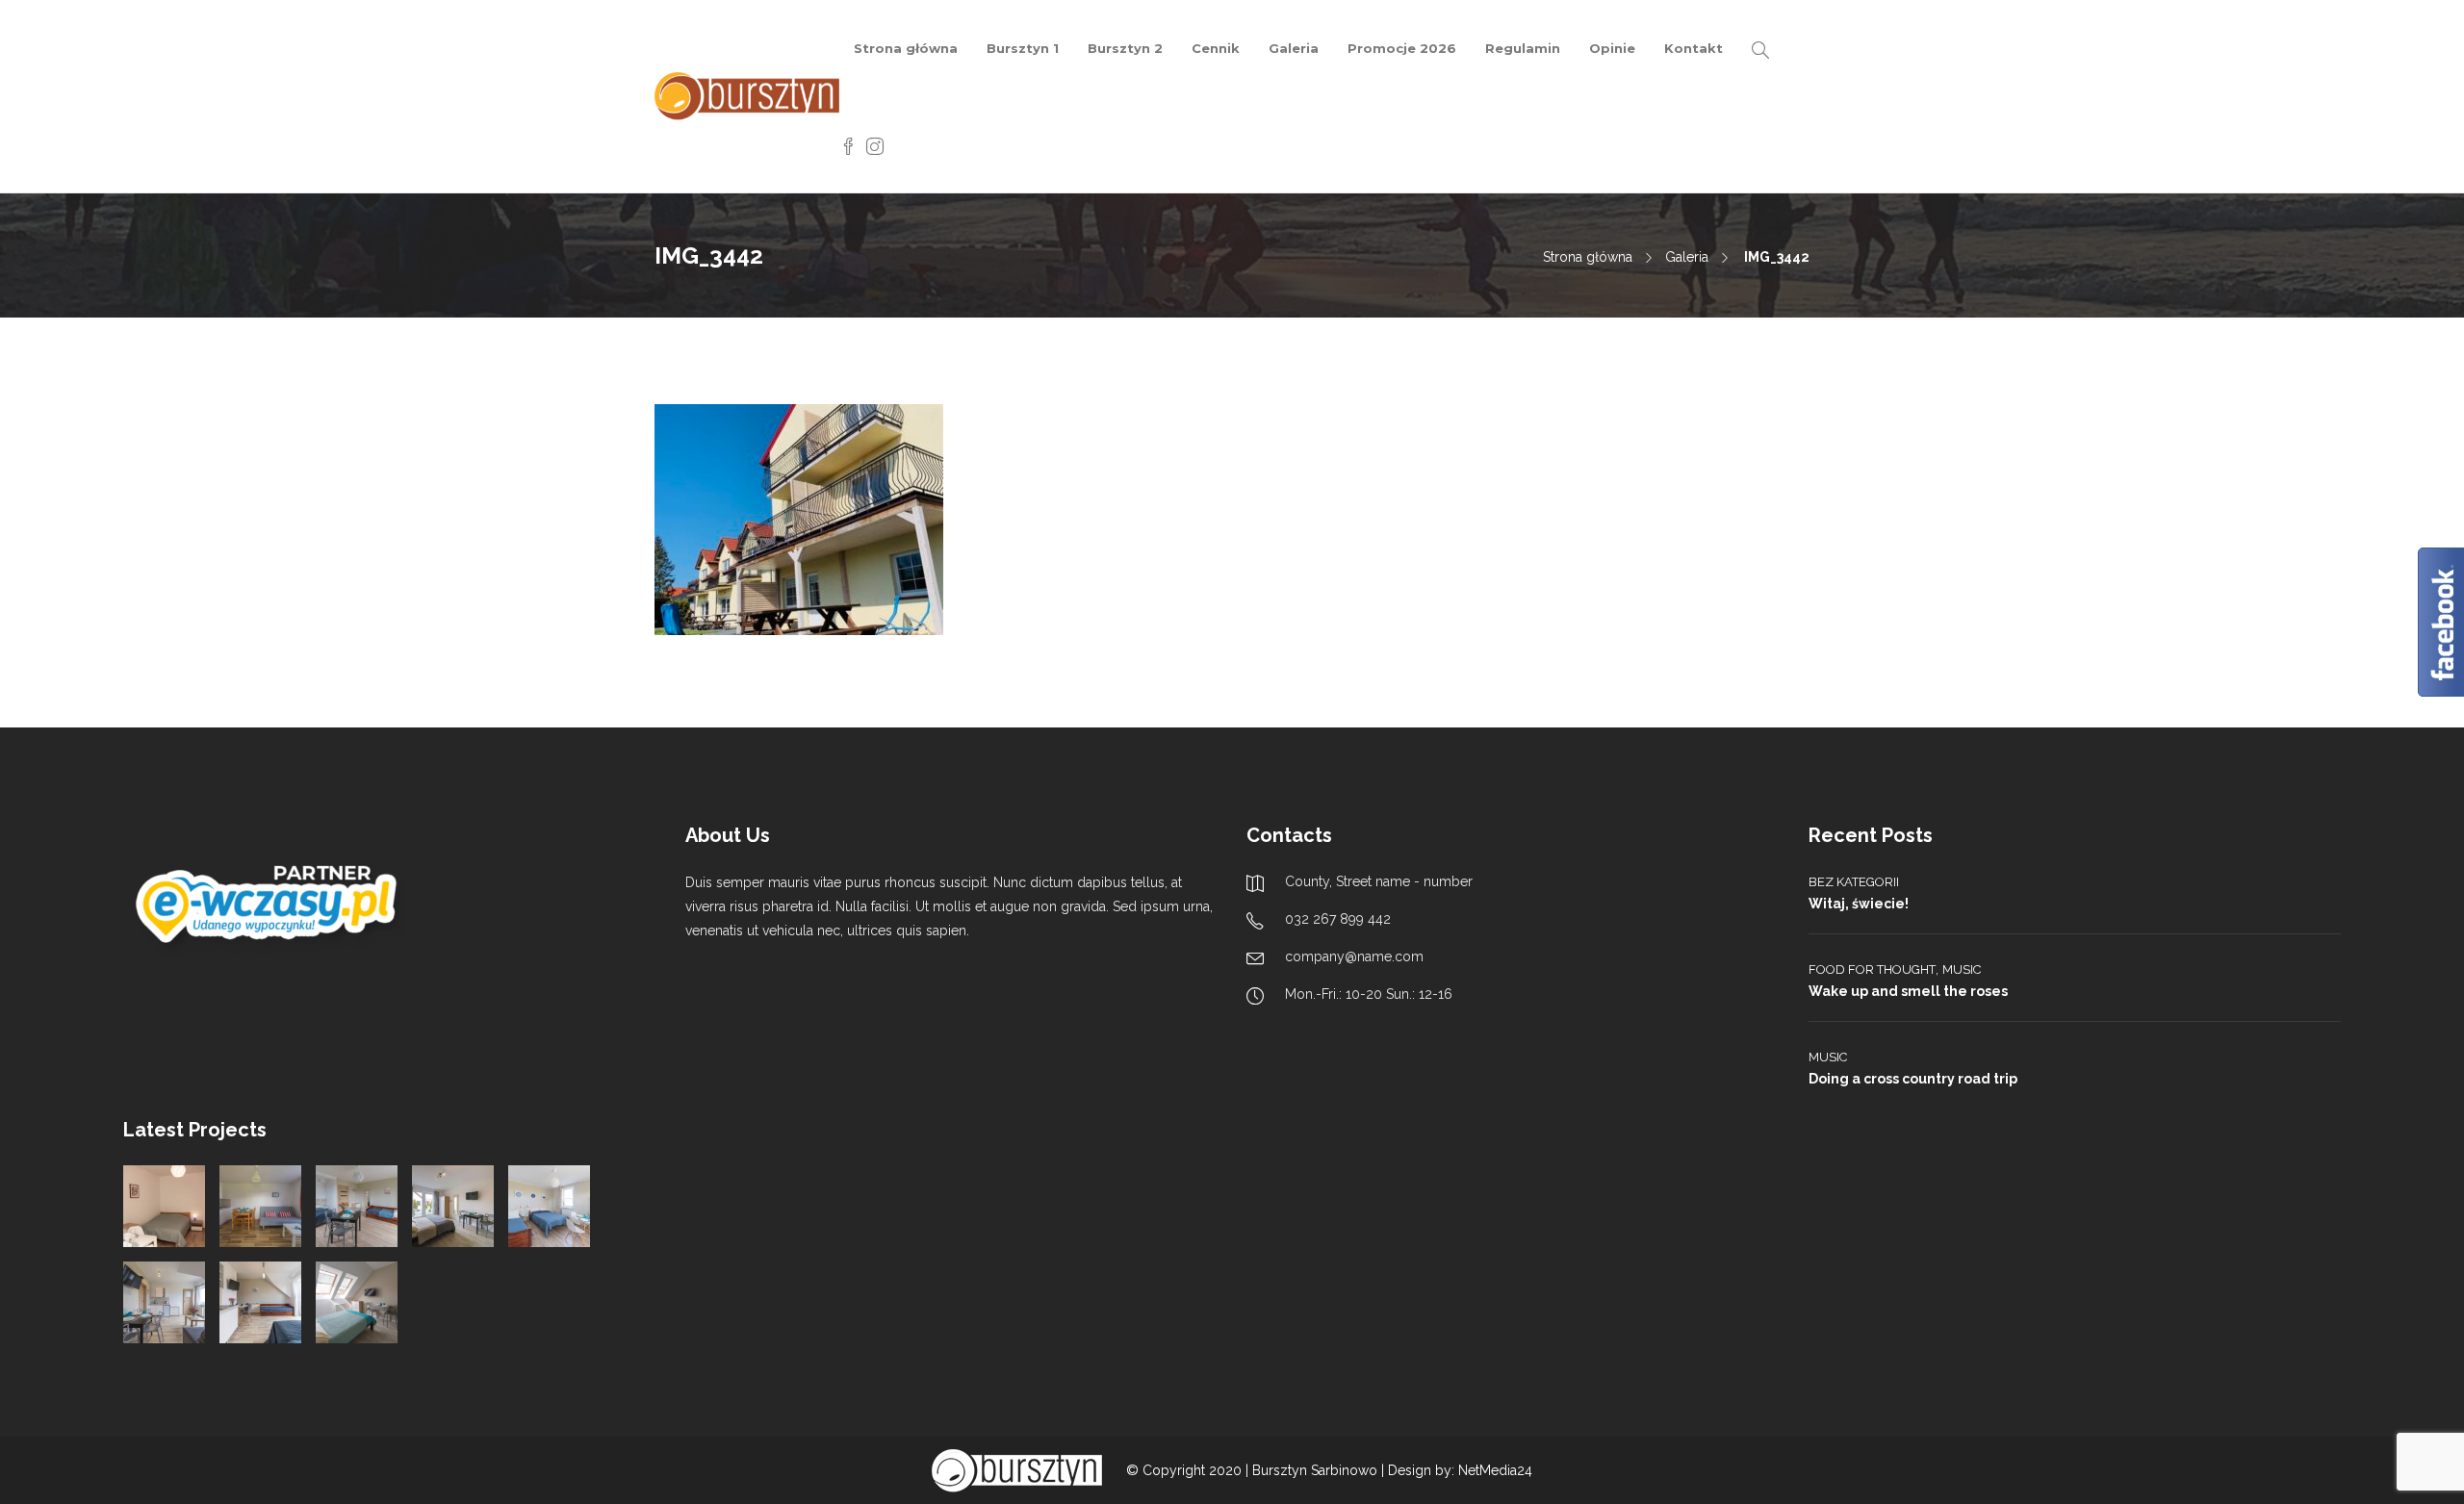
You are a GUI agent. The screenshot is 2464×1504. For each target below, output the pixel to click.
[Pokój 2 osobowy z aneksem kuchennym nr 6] (357, 1302)
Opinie (1612, 48)
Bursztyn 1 (1023, 48)
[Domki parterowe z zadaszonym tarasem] (260, 1206)
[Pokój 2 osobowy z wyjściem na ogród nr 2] (453, 1206)
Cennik (1216, 48)
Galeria (1294, 48)
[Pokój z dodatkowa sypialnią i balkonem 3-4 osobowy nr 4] (164, 1302)
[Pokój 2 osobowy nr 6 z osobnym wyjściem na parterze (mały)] (164, 1206)
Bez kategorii (1854, 882)
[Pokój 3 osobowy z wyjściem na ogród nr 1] (357, 1206)
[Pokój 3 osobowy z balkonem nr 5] (260, 1302)
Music (1962, 969)
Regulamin (1523, 48)
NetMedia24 (1495, 1470)
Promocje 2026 (1402, 48)
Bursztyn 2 (1125, 48)
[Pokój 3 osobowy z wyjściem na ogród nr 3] (549, 1206)
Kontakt (1694, 48)
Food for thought (1872, 969)
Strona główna (906, 48)
